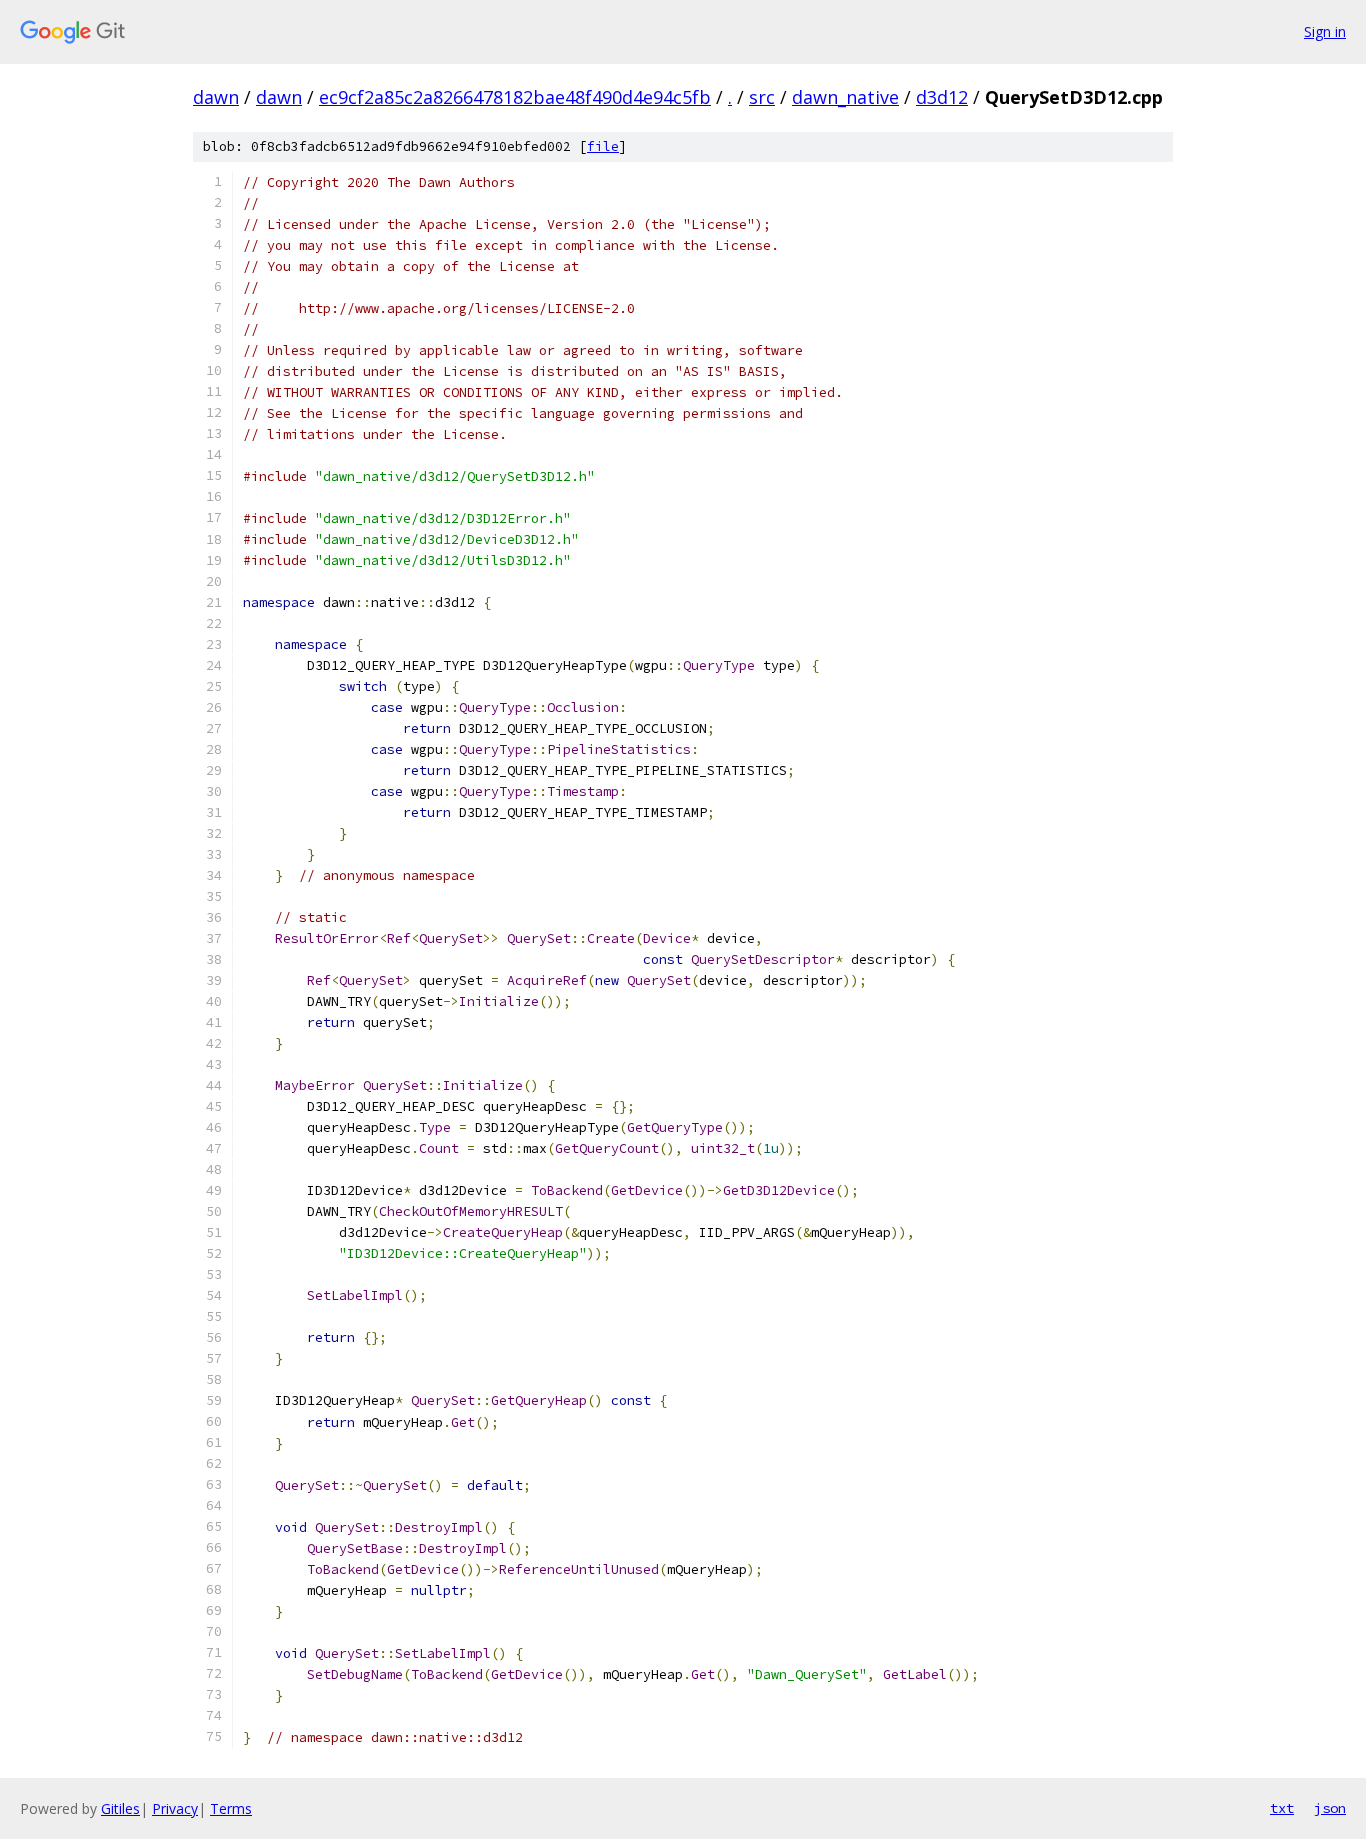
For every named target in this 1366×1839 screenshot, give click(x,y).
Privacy (175, 1808)
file (603, 146)
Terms (231, 1808)
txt (1282, 1808)
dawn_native (845, 97)
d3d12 (942, 97)
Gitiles (120, 1808)
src (762, 97)
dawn (216, 97)
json (1330, 1808)
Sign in (1325, 31)
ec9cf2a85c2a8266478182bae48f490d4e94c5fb (515, 97)
